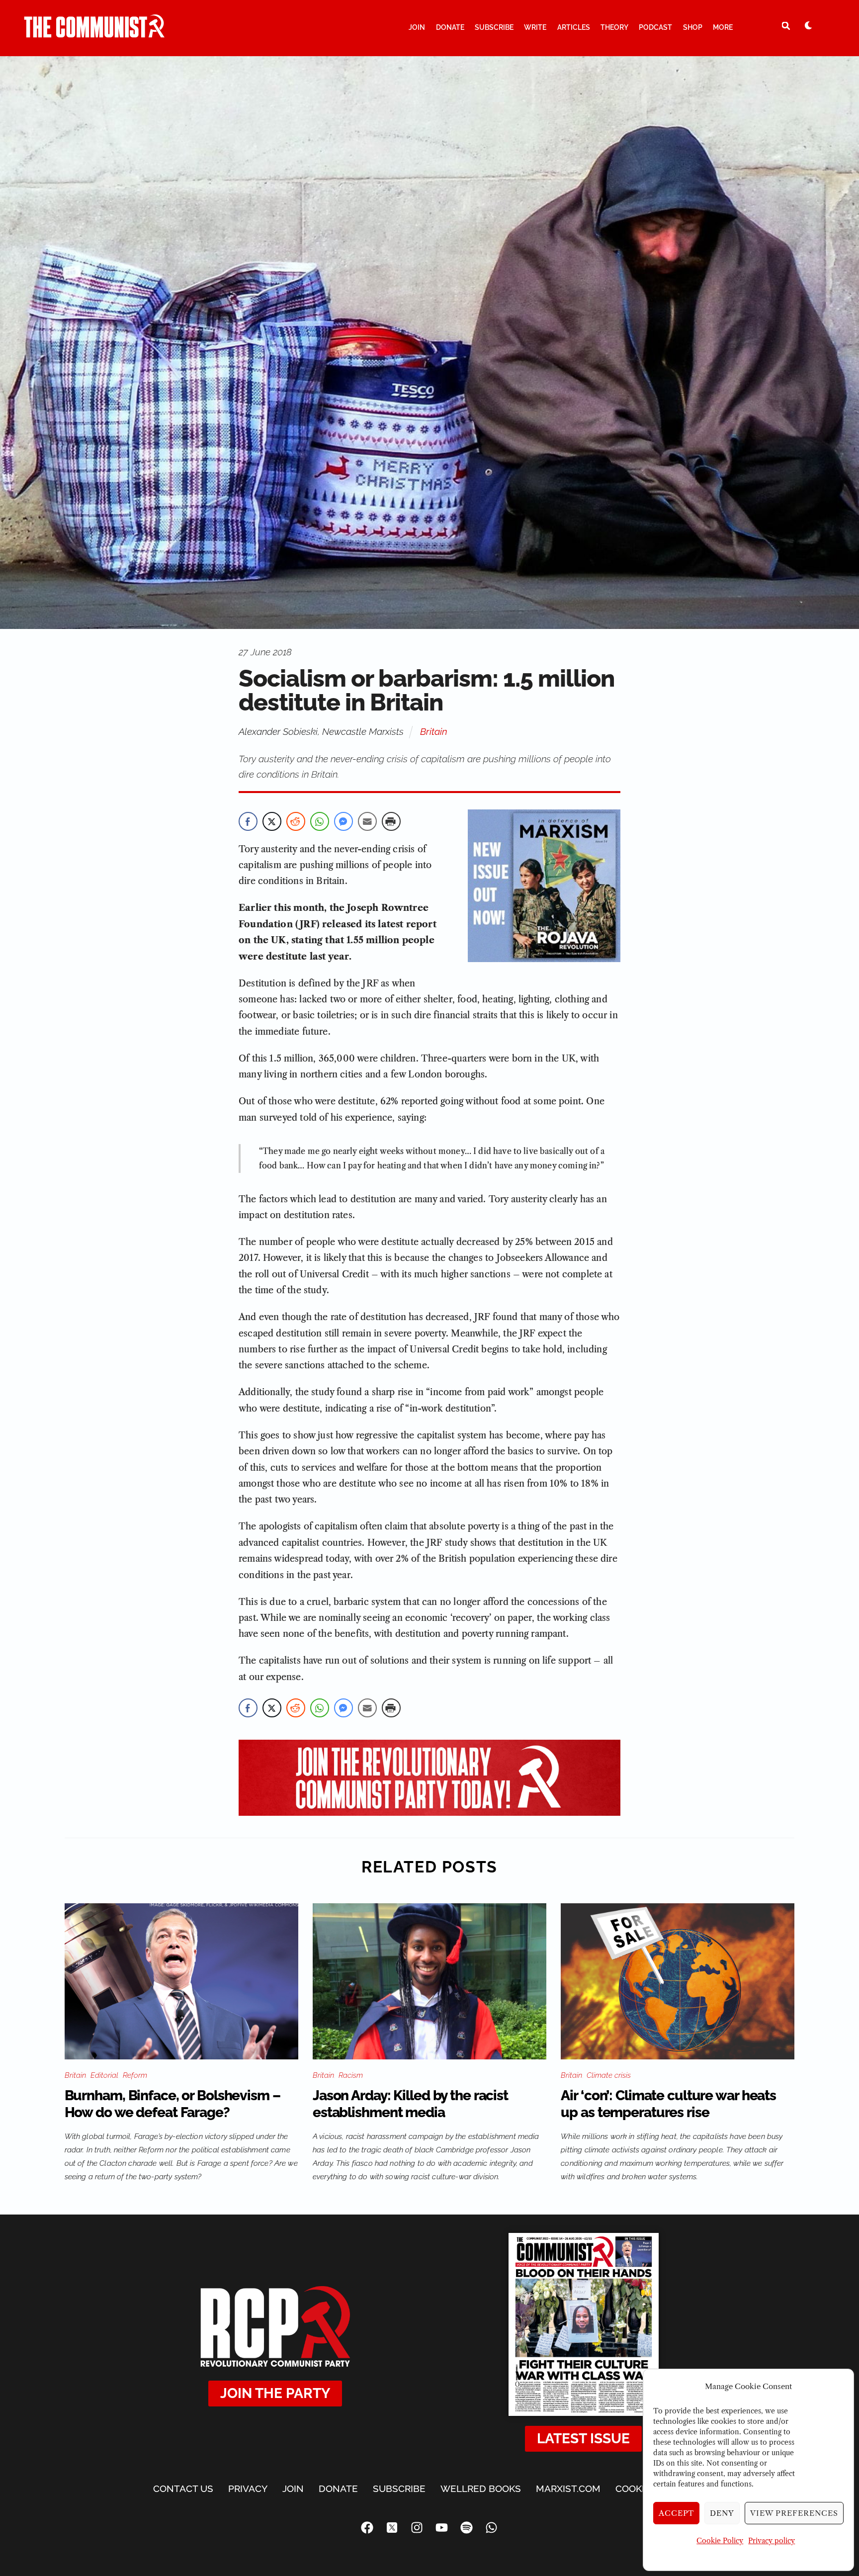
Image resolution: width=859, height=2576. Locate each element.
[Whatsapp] (492, 2528)
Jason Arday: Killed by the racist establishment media (410, 2104)
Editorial (104, 2075)
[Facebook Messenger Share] (344, 821)
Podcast (655, 27)
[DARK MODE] (808, 25)
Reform (135, 2075)
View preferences (794, 2513)
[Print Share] (391, 821)
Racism (351, 2075)
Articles (574, 27)
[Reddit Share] (296, 821)
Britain (434, 731)
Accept (677, 2513)
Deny (722, 2513)
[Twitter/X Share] (272, 821)
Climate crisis (609, 2075)
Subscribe (494, 27)
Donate (450, 27)
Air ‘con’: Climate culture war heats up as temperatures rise (668, 2104)
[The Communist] (94, 33)
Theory (614, 27)
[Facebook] (367, 2528)
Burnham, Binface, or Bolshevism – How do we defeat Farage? (172, 2104)
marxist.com (568, 2488)
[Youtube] (442, 2528)
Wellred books (481, 2488)
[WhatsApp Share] (320, 821)
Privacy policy (772, 2541)
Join (417, 27)
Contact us (183, 2488)
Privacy (248, 2488)
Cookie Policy (720, 2541)
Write (535, 27)
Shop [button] (693, 27)
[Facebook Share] (248, 821)
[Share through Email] (367, 821)
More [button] (723, 27)
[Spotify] (467, 2528)
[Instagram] (417, 2528)
